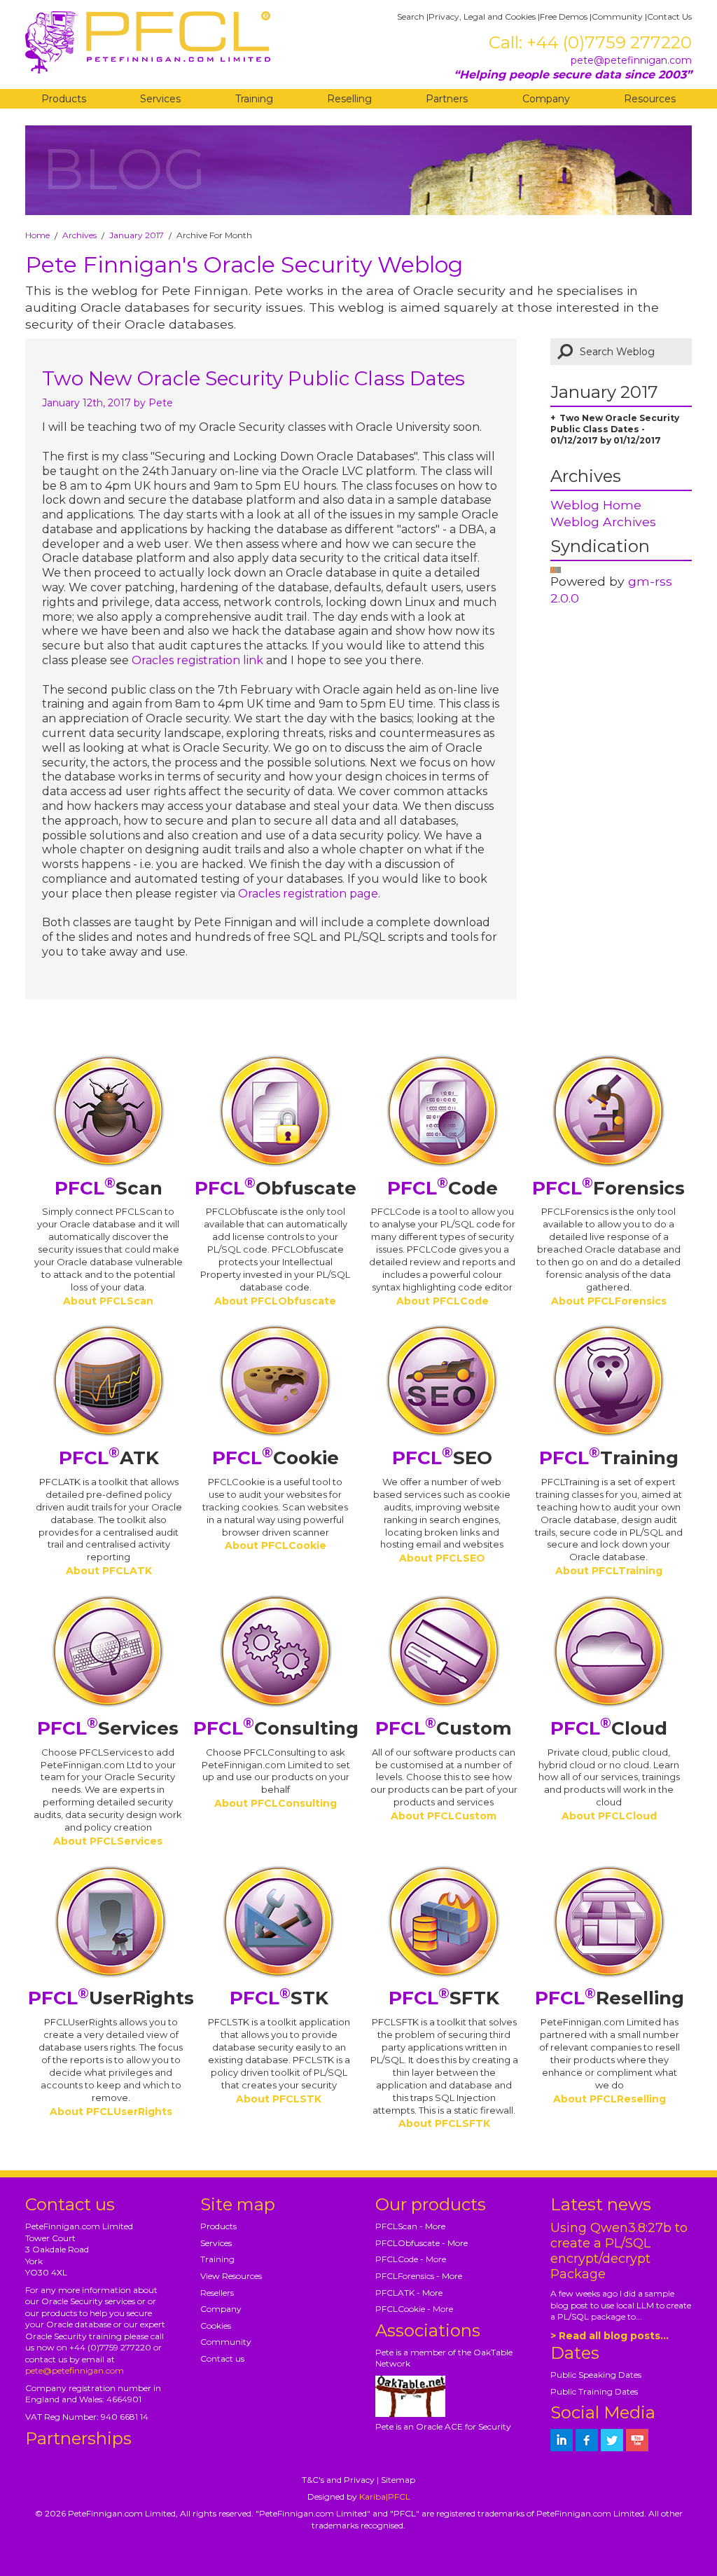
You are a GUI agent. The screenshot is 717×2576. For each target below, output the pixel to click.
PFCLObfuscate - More (422, 2243)
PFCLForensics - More (419, 2276)
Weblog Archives (603, 522)
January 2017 (137, 235)
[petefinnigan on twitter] (612, 2440)
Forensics (608, 1188)
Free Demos (564, 16)
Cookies (216, 2326)
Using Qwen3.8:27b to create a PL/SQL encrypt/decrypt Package (619, 2251)
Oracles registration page (308, 894)
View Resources (231, 2276)
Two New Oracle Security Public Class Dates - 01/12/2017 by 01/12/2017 (615, 429)
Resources (650, 99)
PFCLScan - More (410, 2226)
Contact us (222, 2358)
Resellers (217, 2293)
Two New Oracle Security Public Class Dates (253, 378)
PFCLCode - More (411, 2259)
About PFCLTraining (609, 1571)
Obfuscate (276, 1188)
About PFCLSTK (279, 2099)
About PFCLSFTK (444, 2123)
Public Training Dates (594, 2391)
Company (546, 99)
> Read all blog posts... (610, 2336)
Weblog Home (596, 505)
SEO (442, 1458)
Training (254, 99)
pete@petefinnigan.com (631, 60)
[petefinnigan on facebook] (587, 2440)
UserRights (111, 1998)
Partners (447, 99)
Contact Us (669, 16)
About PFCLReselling (610, 2099)
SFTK (444, 1998)
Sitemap (398, 2480)
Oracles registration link (199, 660)
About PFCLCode (443, 1301)
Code (443, 1188)
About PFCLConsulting (276, 1803)
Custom (444, 1728)
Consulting (276, 1728)
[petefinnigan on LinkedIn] (562, 2440)
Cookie (276, 1458)
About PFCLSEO (442, 1558)
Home (37, 235)
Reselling (349, 99)
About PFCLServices (108, 1841)
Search (411, 16)
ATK (109, 1458)
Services (160, 99)
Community (617, 16)
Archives (79, 235)
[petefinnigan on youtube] (637, 2440)
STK (279, 1998)
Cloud (609, 1728)
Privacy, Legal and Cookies (482, 16)
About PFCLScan (108, 1301)
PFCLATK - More (409, 2293)
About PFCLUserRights (111, 2112)
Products (64, 99)
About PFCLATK (109, 1571)
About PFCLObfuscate (275, 1301)
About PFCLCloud (609, 1816)
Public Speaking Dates (596, 2375)
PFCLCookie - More (414, 2309)
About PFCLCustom (444, 1816)
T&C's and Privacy (338, 2480)
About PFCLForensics (609, 1301)
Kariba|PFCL (385, 2496)
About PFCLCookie (276, 1545)
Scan (109, 1188)
